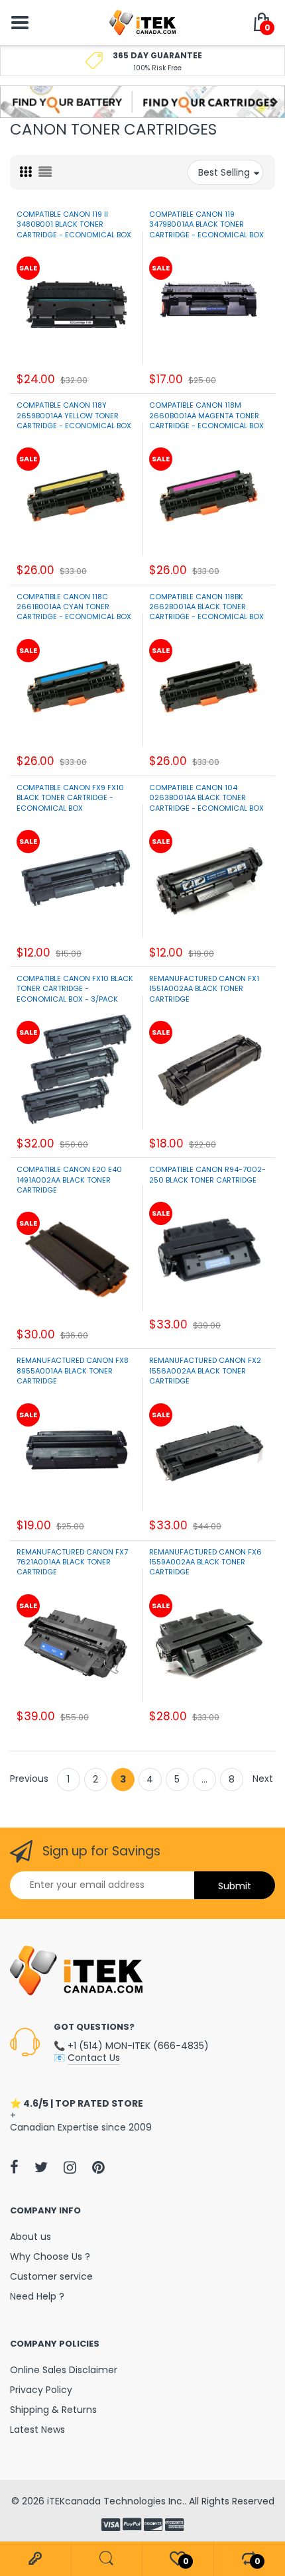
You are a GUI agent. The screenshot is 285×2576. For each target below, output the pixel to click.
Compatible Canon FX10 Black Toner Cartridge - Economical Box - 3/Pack (75, 989)
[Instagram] (70, 2167)
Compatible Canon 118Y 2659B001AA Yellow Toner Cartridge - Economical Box (74, 415)
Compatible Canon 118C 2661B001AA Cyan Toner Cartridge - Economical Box (74, 607)
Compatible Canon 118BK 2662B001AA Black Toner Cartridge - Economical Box (206, 607)
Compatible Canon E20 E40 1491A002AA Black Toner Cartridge (69, 1180)
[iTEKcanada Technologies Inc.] (142, 22)
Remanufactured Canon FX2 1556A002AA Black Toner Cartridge (205, 1371)
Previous (29, 1779)
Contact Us (94, 2058)
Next (263, 1779)
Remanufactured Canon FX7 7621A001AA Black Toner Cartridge (72, 1562)
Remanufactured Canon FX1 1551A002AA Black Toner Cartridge (204, 989)
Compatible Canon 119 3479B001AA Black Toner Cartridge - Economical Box (206, 224)
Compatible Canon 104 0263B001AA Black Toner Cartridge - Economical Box (206, 798)
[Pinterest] (98, 2167)
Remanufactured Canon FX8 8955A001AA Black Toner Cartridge (73, 1371)
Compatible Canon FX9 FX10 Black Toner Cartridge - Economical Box (70, 798)
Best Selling (224, 172)
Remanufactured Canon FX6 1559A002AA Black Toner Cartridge (205, 1562)
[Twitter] (41, 2167)
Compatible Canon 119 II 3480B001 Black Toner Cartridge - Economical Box (74, 224)
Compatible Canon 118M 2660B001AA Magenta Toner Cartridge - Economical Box (206, 415)
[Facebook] (14, 2167)
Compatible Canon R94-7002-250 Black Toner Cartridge (207, 1174)
